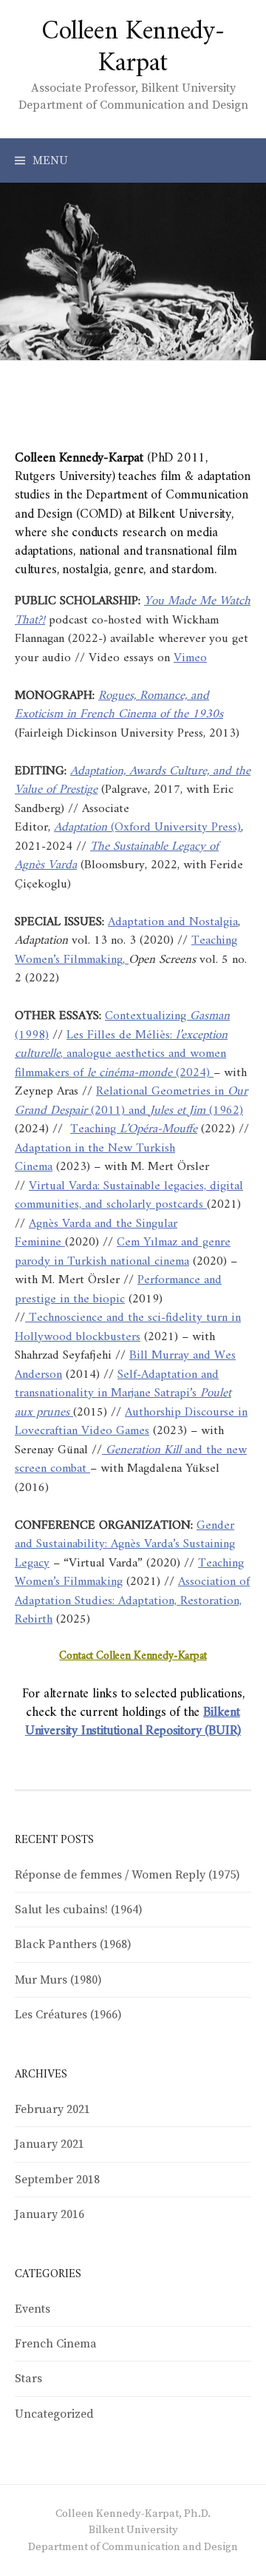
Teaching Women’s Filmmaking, (126, 950)
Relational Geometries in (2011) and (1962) (131, 1101)
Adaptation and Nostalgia (173, 922)
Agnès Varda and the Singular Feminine (96, 1234)
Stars (28, 2379)
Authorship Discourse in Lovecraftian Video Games (131, 1422)
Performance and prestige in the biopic (118, 1290)
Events (33, 2309)
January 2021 (50, 2144)
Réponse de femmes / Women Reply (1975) (127, 1875)
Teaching (134, 1129)
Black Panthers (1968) (73, 1944)
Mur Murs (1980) (58, 1980)
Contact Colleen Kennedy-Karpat (133, 1656)
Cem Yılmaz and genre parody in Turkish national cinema (123, 1252)
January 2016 (50, 2214)
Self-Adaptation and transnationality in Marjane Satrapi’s (123, 1394)
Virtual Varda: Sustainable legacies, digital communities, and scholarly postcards (129, 1196)
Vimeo (190, 658)
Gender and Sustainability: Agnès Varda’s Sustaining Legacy (125, 1545)
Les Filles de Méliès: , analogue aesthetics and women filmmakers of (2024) (121, 1054)
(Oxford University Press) (147, 828)
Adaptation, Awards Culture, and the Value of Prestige (133, 781)
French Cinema (56, 2344)
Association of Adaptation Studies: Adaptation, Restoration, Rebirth (132, 1601)
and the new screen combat (131, 1460)
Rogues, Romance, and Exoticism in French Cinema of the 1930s (119, 706)
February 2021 (52, 2109)
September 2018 (57, 2180)
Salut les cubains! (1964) (79, 1910)
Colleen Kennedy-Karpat (133, 48)
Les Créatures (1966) (68, 2015)
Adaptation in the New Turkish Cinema (95, 1158)
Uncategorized (54, 2414)
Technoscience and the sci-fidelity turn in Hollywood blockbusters (128, 1328)
